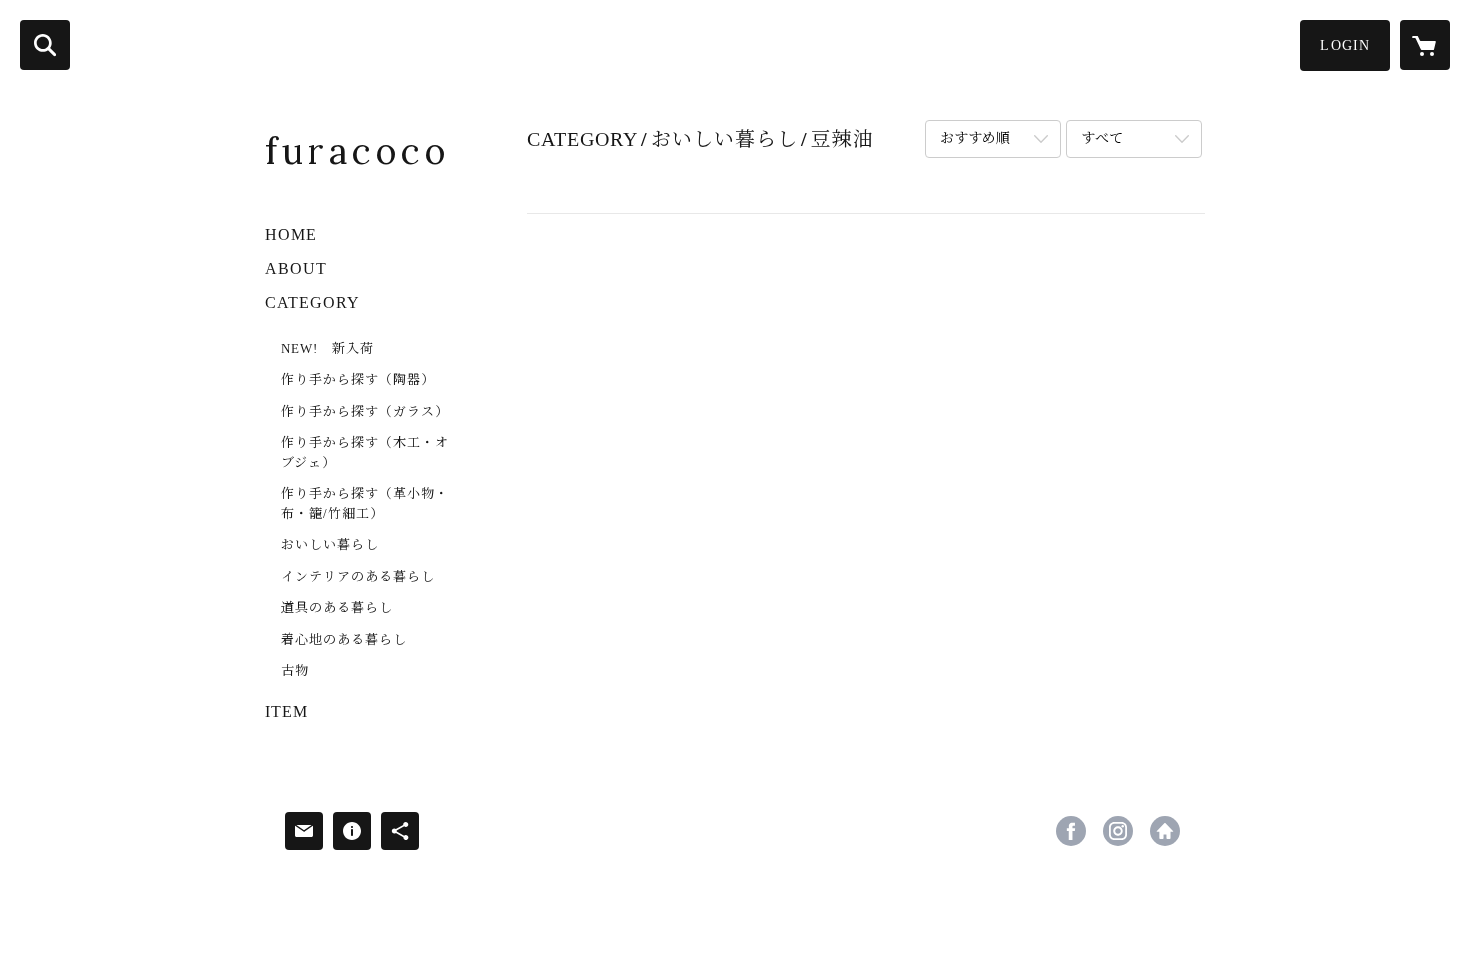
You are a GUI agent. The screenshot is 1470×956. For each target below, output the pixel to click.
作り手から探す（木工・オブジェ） (365, 452)
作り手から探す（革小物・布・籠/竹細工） (365, 503)
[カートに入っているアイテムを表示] (1425, 45)
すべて (1102, 138)
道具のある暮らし (337, 607)
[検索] (45, 45)
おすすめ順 (975, 138)
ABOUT (296, 268)
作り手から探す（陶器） (358, 379)
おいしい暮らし (330, 544)
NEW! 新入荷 (327, 348)
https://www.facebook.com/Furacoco (1071, 831)
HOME (291, 234)
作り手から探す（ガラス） (365, 411)
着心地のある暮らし (344, 639)
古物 (295, 670)
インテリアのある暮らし (358, 576)
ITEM (286, 711)
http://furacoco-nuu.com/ (1165, 831)
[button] (1345, 45)
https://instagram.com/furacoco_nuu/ (1118, 831)
